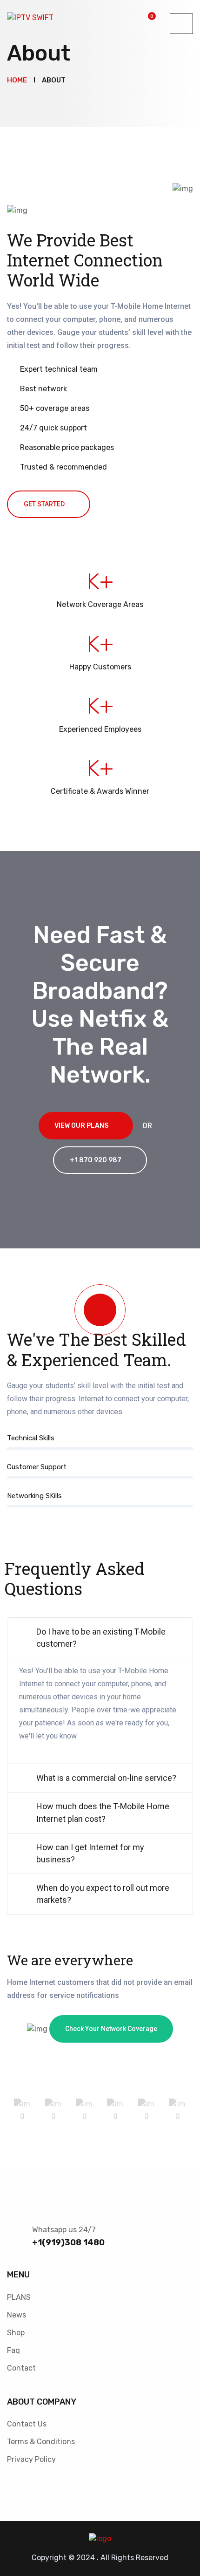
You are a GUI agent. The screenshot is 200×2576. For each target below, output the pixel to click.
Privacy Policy (31, 2459)
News (17, 2315)
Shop (16, 2333)
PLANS (19, 2297)
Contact (21, 2368)
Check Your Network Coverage (111, 2029)
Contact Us (27, 2424)
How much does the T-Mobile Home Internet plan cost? (103, 1812)
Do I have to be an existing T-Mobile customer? (101, 1638)
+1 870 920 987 (96, 1160)
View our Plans (81, 1126)
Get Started (44, 504)
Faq (13, 2350)
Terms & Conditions (41, 2442)
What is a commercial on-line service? (106, 1778)
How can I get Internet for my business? (90, 1853)
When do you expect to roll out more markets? (103, 1894)
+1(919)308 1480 (68, 2242)
